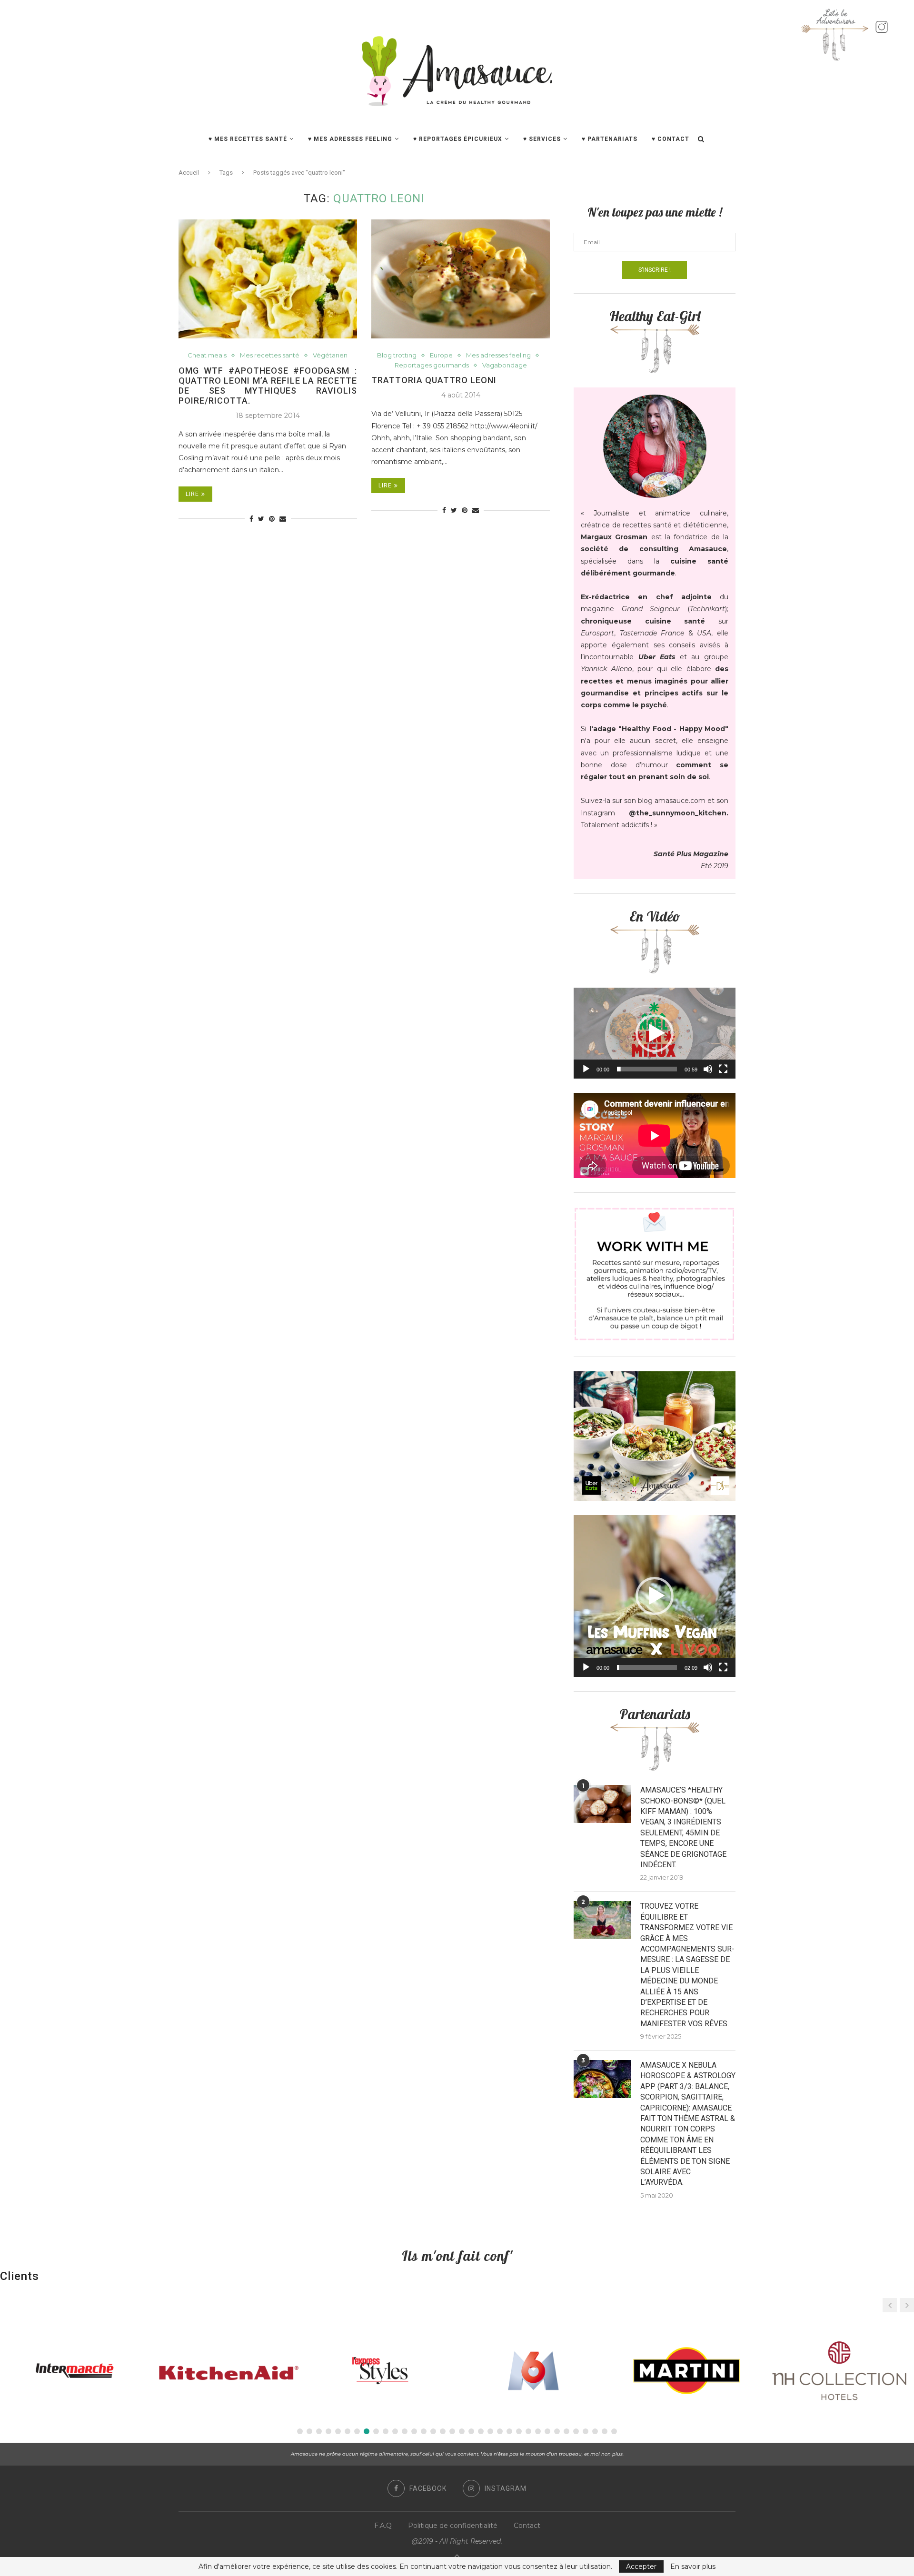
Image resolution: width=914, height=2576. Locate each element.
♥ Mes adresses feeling (350, 139)
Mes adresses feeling (498, 355)
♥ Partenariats (610, 139)
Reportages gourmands (432, 365)
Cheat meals (207, 355)
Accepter (641, 2566)
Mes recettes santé (270, 355)
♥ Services (542, 139)
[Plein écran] (723, 1069)
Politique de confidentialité (453, 2526)
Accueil (189, 173)
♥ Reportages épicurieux (458, 139)
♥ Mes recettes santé (248, 139)
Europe (441, 355)
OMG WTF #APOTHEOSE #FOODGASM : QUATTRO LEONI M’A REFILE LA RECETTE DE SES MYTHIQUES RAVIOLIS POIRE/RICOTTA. (268, 386)
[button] (655, 1033)
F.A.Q (383, 2526)
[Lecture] (586, 1069)
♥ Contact (671, 139)
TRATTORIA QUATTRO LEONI (434, 380)
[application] (655, 1033)
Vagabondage (505, 365)
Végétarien (330, 355)
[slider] (647, 1069)
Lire (192, 494)
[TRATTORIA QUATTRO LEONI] (461, 279)
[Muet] (708, 1069)
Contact (527, 2526)
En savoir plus (693, 2566)
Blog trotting (397, 355)
